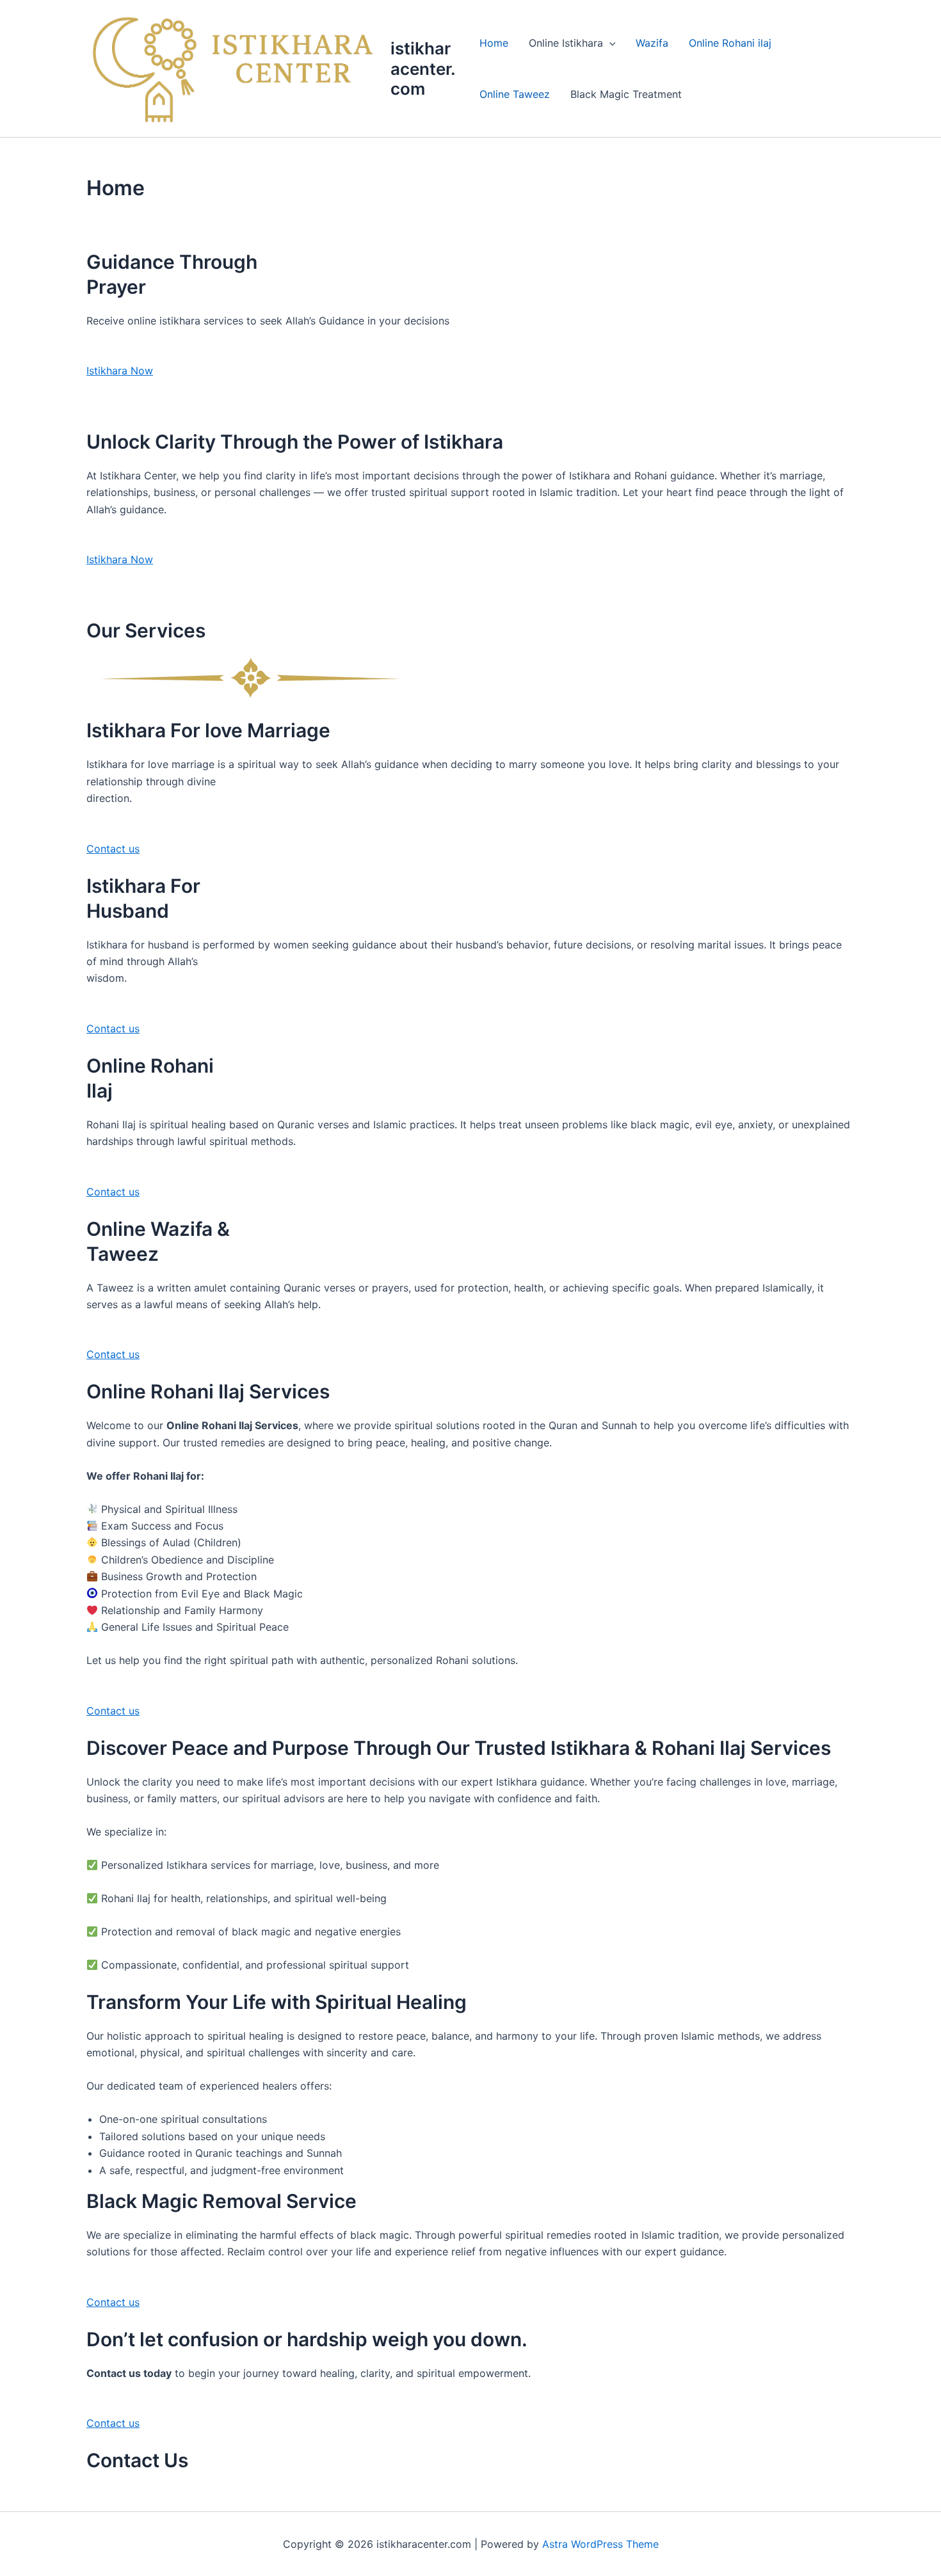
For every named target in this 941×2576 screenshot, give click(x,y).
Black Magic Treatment (626, 94)
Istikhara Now (120, 371)
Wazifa (652, 43)
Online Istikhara (566, 43)
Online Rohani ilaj (730, 43)
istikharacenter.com (423, 68)
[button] (609, 43)
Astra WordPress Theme (600, 2544)
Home (494, 43)
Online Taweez (515, 94)
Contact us (113, 849)
